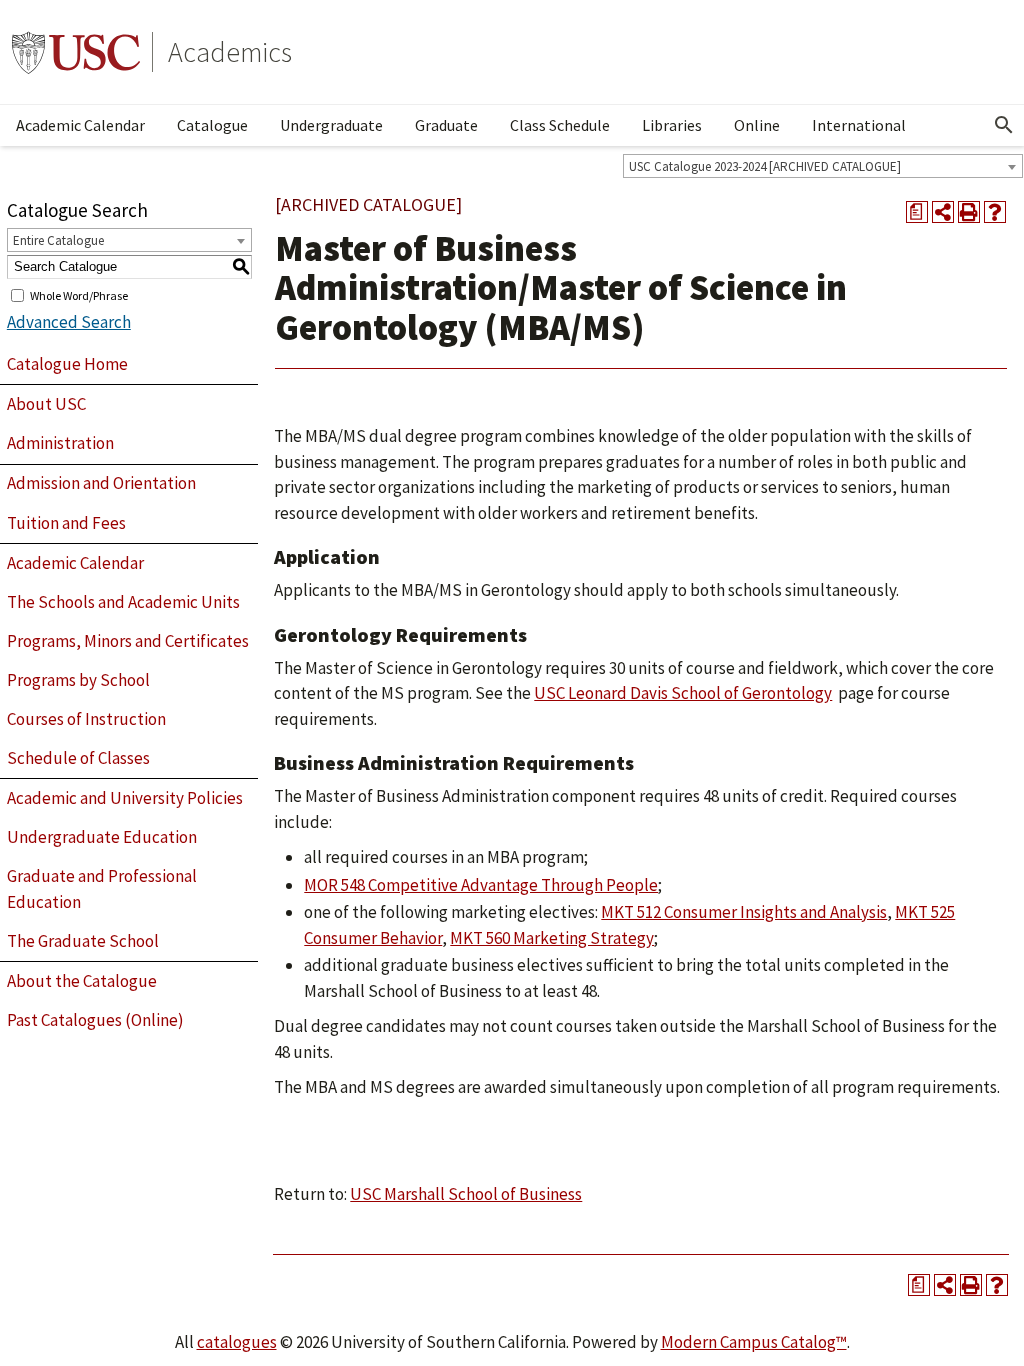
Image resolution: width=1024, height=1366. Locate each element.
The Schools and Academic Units (123, 602)
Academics (230, 52)
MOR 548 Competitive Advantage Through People (481, 885)
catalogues (237, 1342)
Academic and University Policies (125, 798)
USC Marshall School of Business (466, 1194)
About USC (46, 404)
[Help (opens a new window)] (995, 212)
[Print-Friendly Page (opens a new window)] (969, 212)
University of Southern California (76, 52)
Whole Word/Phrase (79, 294)
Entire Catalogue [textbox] (58, 240)
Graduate (446, 125)
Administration (60, 443)
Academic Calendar (80, 125)
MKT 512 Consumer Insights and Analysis (744, 912)
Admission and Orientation (101, 483)
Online (757, 125)
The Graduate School (83, 941)
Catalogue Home (67, 364)
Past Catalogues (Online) (95, 1020)
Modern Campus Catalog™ (754, 1342)
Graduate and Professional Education (102, 889)
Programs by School (78, 680)
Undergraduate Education (102, 837)
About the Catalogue (82, 981)
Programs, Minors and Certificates (128, 641)
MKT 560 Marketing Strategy (552, 938)
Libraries (672, 125)
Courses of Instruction (86, 719)
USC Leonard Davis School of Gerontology (683, 693)
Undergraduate (331, 125)
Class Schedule (560, 125)
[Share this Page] (943, 212)
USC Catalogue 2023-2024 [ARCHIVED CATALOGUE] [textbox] (765, 166)
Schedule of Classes (78, 758)
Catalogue (212, 125)
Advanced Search (69, 322)
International (859, 125)
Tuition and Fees (66, 523)
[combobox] (823, 166)
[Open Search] (1004, 125)
